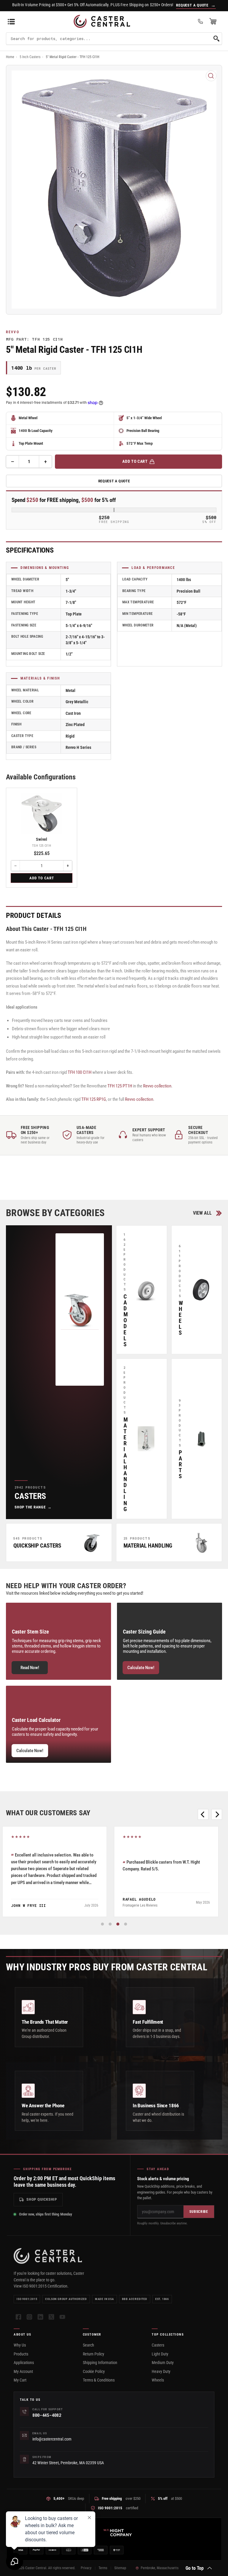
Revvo (13, 332)
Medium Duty (163, 2363)
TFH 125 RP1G (94, 1099)
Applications (24, 2363)
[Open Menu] (11, 21)
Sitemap (120, 2568)
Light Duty (160, 2354)
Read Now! (30, 1668)
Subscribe (199, 2212)
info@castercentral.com (52, 2439)
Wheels (158, 2380)
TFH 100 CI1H (80, 1072)
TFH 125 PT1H (120, 1086)
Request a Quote (114, 481)
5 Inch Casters (30, 57)
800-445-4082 (47, 2415)
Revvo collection (157, 1086)
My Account (23, 2371)
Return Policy (94, 2354)
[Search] (216, 39)
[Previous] (203, 1814)
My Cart (20, 2380)
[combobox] (114, 39)
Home (10, 57)
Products (21, 2354)
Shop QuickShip (42, 2199)
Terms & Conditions (99, 2380)
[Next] (217, 1814)
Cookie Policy (94, 2371)
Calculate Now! (141, 1668)
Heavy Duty (161, 2371)
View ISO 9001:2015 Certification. (41, 2286)
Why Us (20, 2345)
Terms (103, 2568)
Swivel (42, 839)
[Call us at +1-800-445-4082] (200, 21)
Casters (158, 2345)
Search (88, 2345)
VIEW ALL (202, 1213)
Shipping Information (100, 2363)
